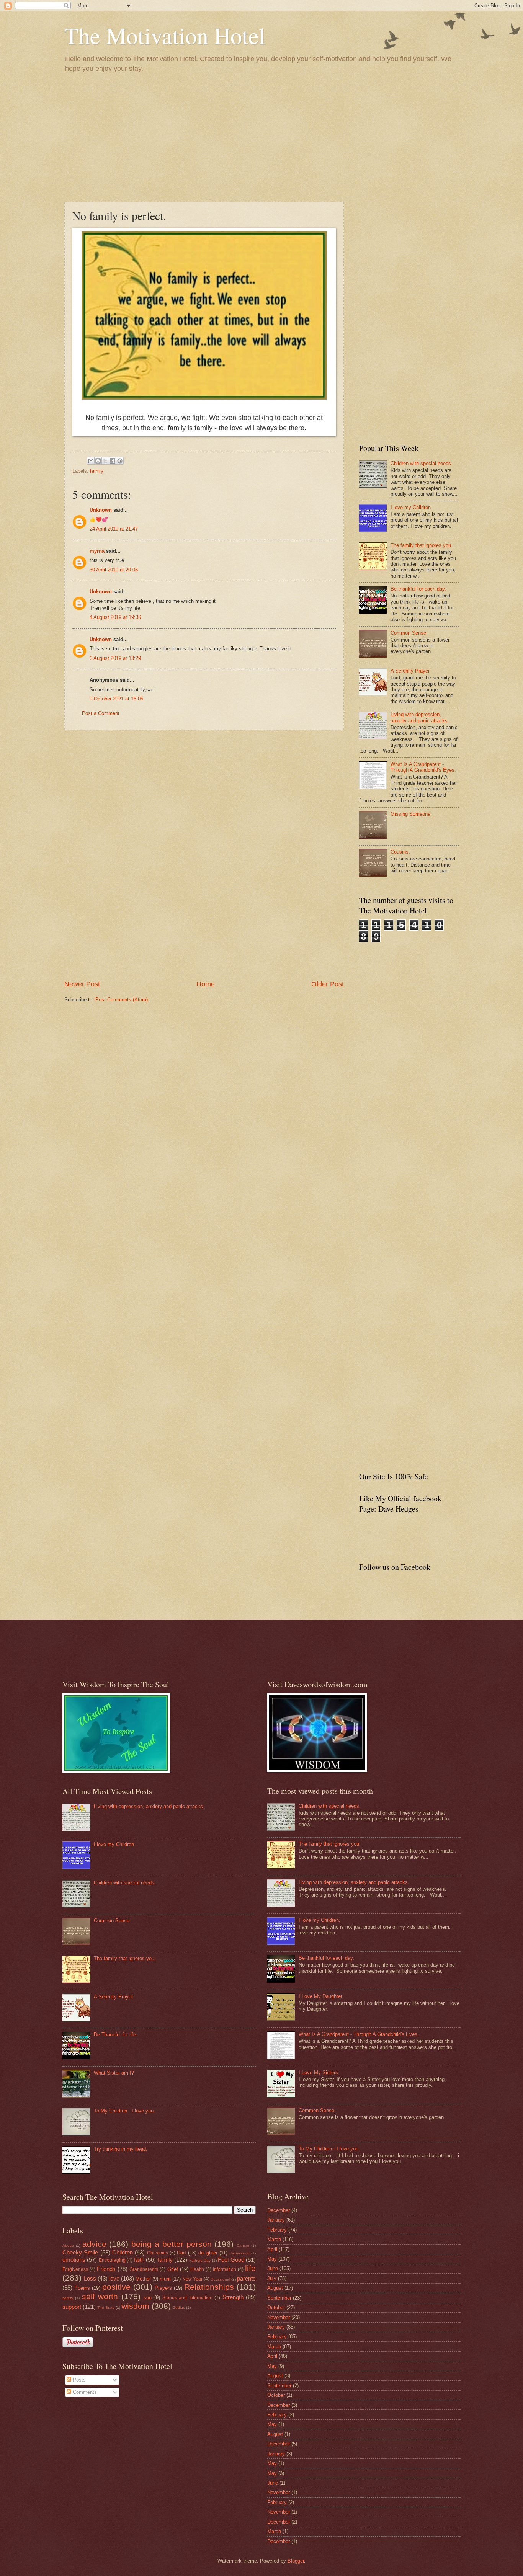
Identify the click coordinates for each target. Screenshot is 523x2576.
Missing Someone (410, 814)
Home (206, 984)
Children (123, 2252)
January (276, 2220)
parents (246, 2278)
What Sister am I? (114, 2073)
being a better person (171, 2244)
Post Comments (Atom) (122, 1000)
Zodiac (179, 2307)
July (272, 2278)
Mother (143, 2279)
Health (197, 2269)
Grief (173, 2269)
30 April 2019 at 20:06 (114, 570)
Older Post (328, 984)
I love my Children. (411, 507)
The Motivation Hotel (165, 35)
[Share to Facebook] (113, 461)
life (250, 2268)
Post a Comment (101, 713)
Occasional (220, 2279)
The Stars (106, 2307)
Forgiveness (75, 2269)
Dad (181, 2253)
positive (116, 2287)
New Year (192, 2279)
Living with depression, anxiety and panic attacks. (420, 717)
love (114, 2278)
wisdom (135, 2306)
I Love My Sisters (318, 2072)
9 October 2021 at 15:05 (116, 699)
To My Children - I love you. (124, 2111)
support (72, 2307)
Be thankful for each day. (418, 589)
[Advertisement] (261, 137)
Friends (106, 2269)
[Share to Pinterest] (120, 461)
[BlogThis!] (98, 461)
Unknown (101, 510)
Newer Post (82, 984)
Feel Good (231, 2260)
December (279, 2210)
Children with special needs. (422, 463)
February (277, 2230)
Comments (84, 2392)
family (97, 471)
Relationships (209, 2287)
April (272, 2249)
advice (94, 2244)
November (279, 2317)
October (276, 2307)
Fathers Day (200, 2260)
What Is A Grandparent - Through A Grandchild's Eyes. (423, 767)
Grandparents (144, 2269)
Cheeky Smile (80, 2252)
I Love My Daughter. (321, 1996)
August (275, 2288)
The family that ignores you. (422, 545)
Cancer (243, 2245)
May (272, 2259)
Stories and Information (187, 2298)
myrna (97, 551)
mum (165, 2279)
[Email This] (91, 461)
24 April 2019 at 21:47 (114, 529)
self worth (100, 2296)
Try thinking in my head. (121, 2149)
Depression (240, 2253)
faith (139, 2260)
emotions (74, 2260)
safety (68, 2298)
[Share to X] (105, 461)
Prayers (163, 2288)
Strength (233, 2297)
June (273, 2268)
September (279, 2298)
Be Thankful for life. (116, 2035)
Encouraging (112, 2260)
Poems (82, 2288)
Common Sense (408, 633)
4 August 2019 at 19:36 (115, 617)
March (274, 2239)
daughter (208, 2253)
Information (225, 2269)
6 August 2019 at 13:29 (115, 658)
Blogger (296, 2561)
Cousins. (400, 852)
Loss (90, 2278)
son (148, 2298)
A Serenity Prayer (410, 671)
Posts (78, 2380)
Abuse (68, 2245)
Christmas (158, 2253)
